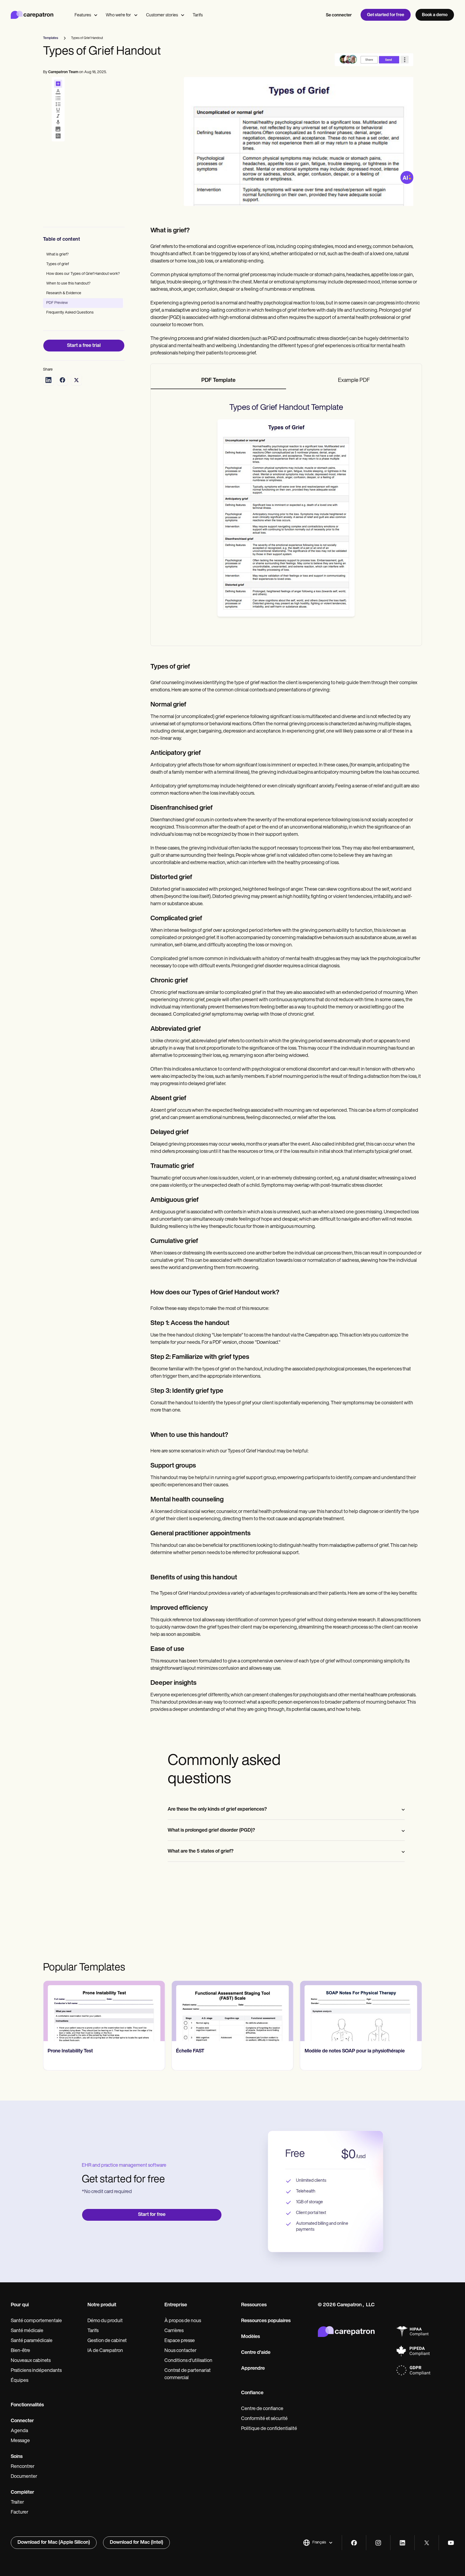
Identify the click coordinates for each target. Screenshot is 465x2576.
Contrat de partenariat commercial (188, 2374)
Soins (17, 2457)
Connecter (22, 2421)
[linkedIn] (402, 2543)
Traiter (17, 2503)
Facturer (20, 2513)
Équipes (20, 2381)
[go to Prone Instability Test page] (104, 2011)
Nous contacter (180, 2351)
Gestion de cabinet (107, 2341)
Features (83, 15)
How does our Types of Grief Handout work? (83, 274)
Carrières (174, 2331)
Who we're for (118, 15)
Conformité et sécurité (264, 2419)
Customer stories (162, 15)
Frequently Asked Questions (70, 313)
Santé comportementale (36, 2321)
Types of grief (58, 264)
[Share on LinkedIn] (48, 380)
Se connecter (339, 15)
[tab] (219, 381)
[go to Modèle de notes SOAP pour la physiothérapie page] (361, 2011)
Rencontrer (23, 2467)
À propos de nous (183, 2321)
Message (20, 2441)
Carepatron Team (63, 72)
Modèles (251, 2337)
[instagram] (378, 2543)
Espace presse (180, 2341)
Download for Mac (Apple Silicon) (54, 2543)
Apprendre (253, 2369)
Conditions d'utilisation (188, 2361)
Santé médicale (27, 2331)
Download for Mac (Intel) (136, 2543)
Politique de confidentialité (269, 2429)
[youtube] (451, 2543)
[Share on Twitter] (76, 380)
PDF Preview (57, 303)
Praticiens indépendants (36, 2371)
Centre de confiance (262, 2409)
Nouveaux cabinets (31, 2361)
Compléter (22, 2493)
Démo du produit (105, 2321)
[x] (427, 2543)
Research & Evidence (64, 293)
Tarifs (198, 15)
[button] (318, 2543)
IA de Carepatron (105, 2351)
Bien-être (20, 2351)
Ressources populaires (266, 2321)
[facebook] (354, 2543)
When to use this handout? (68, 284)
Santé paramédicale (32, 2341)
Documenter (24, 2477)
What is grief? (57, 255)
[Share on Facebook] (62, 380)
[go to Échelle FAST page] (232, 2011)
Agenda (19, 2431)
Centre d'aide (256, 2353)
